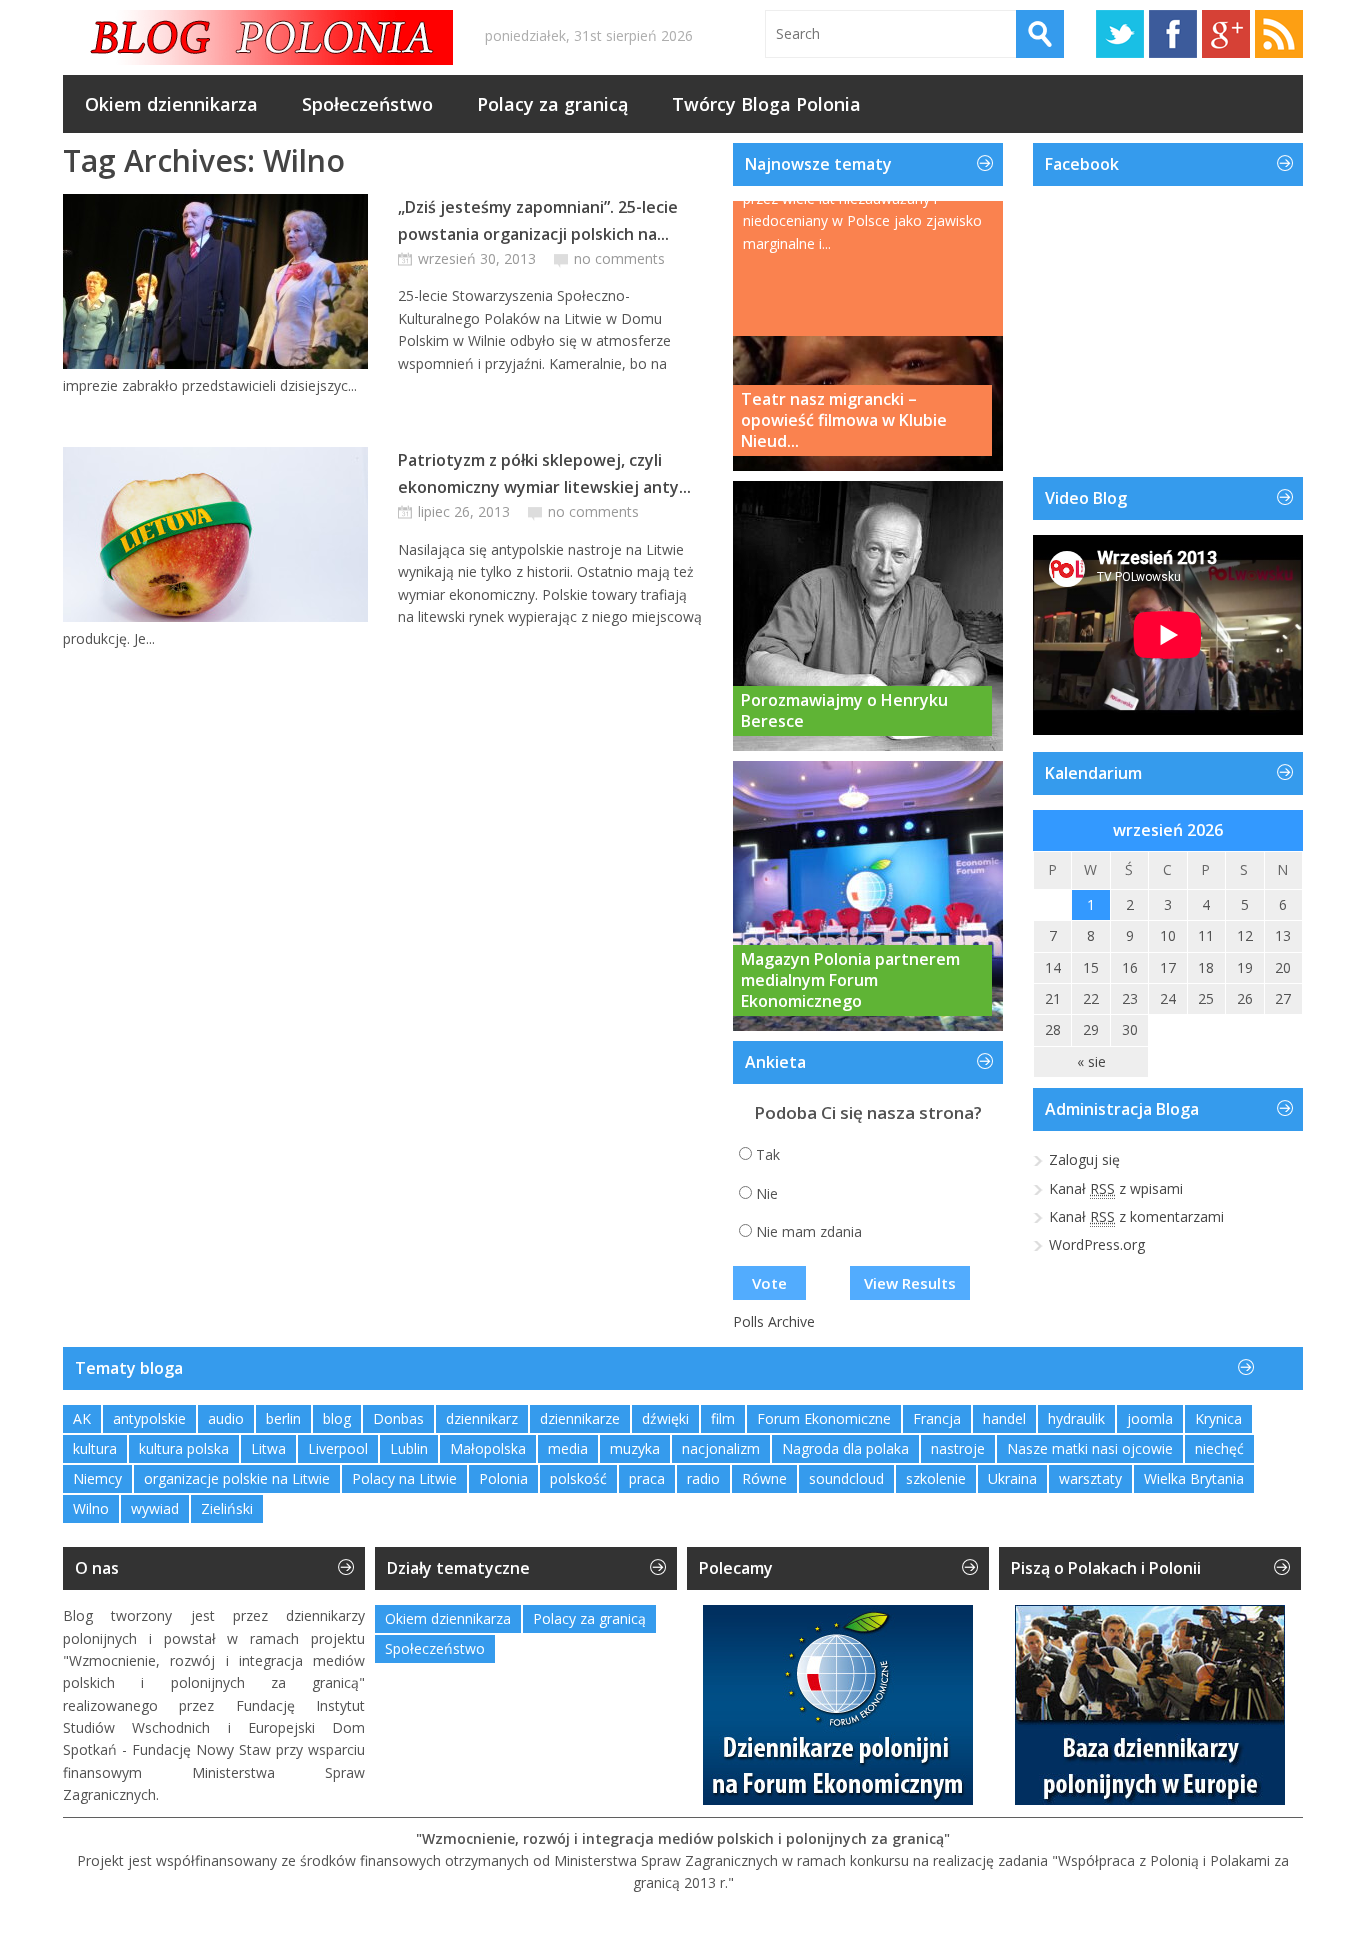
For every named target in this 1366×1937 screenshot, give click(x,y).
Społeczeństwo (367, 104)
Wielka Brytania (1194, 1478)
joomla (1150, 1418)
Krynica (1218, 1418)
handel (1004, 1418)
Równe (764, 1478)
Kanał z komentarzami (1136, 1216)
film (723, 1418)
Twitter (1120, 34)
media (568, 1448)
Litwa (268, 1448)
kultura (95, 1448)
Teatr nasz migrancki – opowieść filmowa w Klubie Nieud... (844, 420)
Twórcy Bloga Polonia (766, 104)
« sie (1091, 1061)
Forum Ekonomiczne (824, 1418)
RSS (1279, 34)
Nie (767, 1193)
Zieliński (227, 1508)
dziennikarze (580, 1418)
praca (647, 1478)
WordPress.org (1097, 1244)
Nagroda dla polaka (845, 1448)
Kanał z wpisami (1116, 1188)
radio (703, 1478)
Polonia (503, 1478)
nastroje (958, 1448)
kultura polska (184, 1448)
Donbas (398, 1418)
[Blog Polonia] (258, 37)
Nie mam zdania (809, 1231)
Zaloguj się (1084, 1159)
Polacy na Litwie (404, 1478)
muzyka (635, 1448)
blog (337, 1418)
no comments (619, 258)
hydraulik (1076, 1418)
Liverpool (338, 1448)
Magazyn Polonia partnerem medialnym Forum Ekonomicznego (850, 980)
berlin (283, 1418)
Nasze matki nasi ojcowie (1090, 1448)
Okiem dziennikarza (171, 104)
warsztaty (1090, 1478)
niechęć (1219, 1448)
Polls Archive (774, 1321)
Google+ (1226, 34)
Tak (768, 1154)
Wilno (91, 1508)
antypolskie (149, 1418)
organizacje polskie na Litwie (237, 1478)
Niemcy (97, 1478)
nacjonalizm (721, 1448)
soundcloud (846, 1478)
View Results (910, 1283)
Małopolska (488, 1448)
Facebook (1173, 34)
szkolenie (936, 1478)
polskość (578, 1478)
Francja (937, 1418)
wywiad (155, 1508)
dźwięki (665, 1418)
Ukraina (1012, 1478)
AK (82, 1418)
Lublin (409, 1448)
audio (226, 1418)
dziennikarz (482, 1418)
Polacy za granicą (552, 104)
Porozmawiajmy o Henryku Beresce (844, 711)
